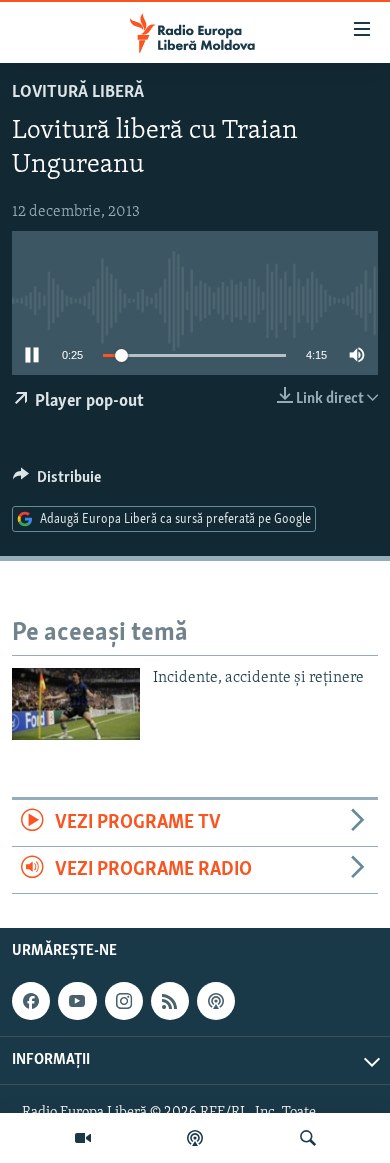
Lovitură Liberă (78, 93)
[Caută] (308, 1138)
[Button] (57, 482)
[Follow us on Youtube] (77, 1001)
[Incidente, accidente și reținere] (76, 704)
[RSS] (170, 1001)
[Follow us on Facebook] (31, 1001)
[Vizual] (83, 1138)
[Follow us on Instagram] (124, 1001)
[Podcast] (195, 1138)
